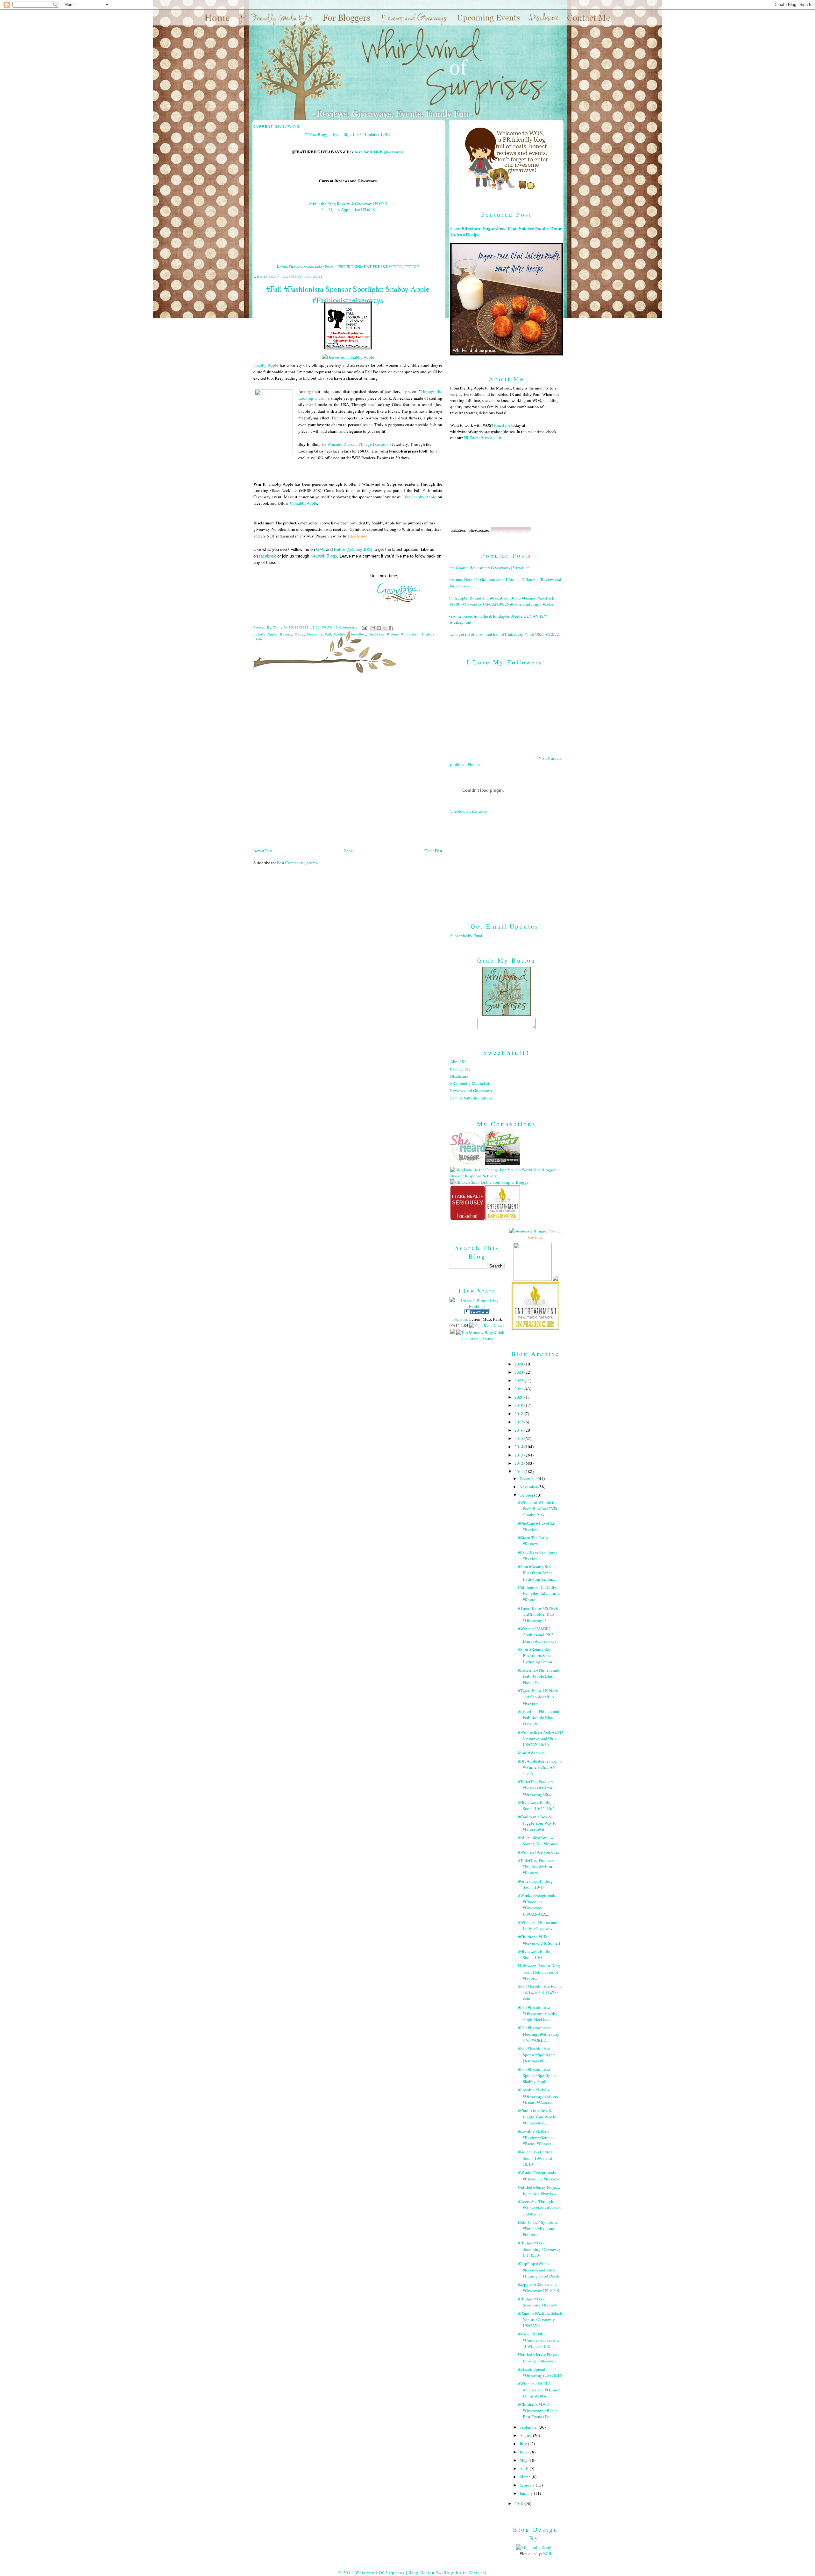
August (526, 2435)
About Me (459, 1062)
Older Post (433, 851)
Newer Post (263, 851)
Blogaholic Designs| (465, 2572)
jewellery (358, 634)
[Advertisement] (507, 863)
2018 (519, 1414)
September (529, 2427)
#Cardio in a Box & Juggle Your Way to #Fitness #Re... (537, 2117)
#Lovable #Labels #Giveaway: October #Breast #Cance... (538, 2096)
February (528, 2485)
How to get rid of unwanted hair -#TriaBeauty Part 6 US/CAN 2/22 (502, 634)
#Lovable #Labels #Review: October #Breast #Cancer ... (536, 2137)
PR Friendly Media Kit (470, 1083)
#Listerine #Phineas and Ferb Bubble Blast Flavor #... (539, 1676)
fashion (341, 634)
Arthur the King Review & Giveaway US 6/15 (348, 204)
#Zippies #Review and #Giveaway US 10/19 (539, 2287)
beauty (286, 634)
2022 (519, 1380)
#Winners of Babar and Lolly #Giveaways (538, 1926)
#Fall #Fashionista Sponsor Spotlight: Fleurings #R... (537, 2055)
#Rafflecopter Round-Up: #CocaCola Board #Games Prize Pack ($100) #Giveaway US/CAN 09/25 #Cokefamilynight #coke (500, 601)
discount (314, 634)
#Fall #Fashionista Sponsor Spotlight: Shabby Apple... (537, 2075)
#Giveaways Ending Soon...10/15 (535, 1955)
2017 (519, 1422)
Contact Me (460, 1069)
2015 (519, 1438)
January (527, 2493)
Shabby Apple (266, 365)
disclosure (359, 536)
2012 (519, 1463)
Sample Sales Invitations (471, 1098)
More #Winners (531, 1753)
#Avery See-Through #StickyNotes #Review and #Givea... (540, 2208)
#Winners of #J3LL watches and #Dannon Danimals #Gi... (539, 2390)
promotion (410, 634)
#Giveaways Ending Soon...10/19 (535, 1884)
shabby (428, 634)
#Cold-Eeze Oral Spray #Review (538, 1555)
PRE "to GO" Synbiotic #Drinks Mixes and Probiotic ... (538, 2228)
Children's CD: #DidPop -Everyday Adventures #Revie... (540, 1593)
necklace (377, 634)
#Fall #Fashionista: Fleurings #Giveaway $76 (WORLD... (539, 2034)
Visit (469, 812)
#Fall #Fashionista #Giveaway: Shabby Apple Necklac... (538, 2013)
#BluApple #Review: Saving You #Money (538, 1841)
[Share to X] (385, 628)
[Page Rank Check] (487, 1325)
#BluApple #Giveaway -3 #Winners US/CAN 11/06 (540, 1767)
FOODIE (412, 267)
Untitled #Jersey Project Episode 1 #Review (539, 2358)
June (524, 2452)
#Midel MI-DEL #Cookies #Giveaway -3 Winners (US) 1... (539, 2340)
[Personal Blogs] (477, 1313)
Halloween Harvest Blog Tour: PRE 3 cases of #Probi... (539, 1972)
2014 (519, 1447)
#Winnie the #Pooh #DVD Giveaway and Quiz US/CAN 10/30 (540, 1738)
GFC (320, 549)
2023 (519, 1372)
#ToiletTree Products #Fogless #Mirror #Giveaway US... (536, 1788)
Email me (502, 425)
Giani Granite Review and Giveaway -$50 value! (487, 568)
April (524, 2468)
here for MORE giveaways (378, 152)
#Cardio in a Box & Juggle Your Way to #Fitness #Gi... (537, 1823)
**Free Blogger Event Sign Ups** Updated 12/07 (348, 134)
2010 (519, 2503)
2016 (519, 1430)
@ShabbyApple (303, 503)
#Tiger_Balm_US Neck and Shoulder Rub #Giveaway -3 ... (538, 1614)
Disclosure (459, 1076)
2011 (519, 1471)
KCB (547, 2553)
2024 (519, 1364)
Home (349, 851)
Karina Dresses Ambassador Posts (305, 267)
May (524, 2460)
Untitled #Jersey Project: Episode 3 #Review (539, 2190)
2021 (519, 1389)
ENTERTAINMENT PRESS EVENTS (369, 267)
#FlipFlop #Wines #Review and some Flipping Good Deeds (539, 2270)
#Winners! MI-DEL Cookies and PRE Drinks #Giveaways (537, 1635)
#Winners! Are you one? (539, 1852)
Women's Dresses (342, 444)
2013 (519, 1455)
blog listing (460, 1319)
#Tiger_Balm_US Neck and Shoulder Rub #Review (538, 1697)
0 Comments (347, 627)
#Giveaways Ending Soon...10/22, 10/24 (537, 1806)
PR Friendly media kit (482, 438)
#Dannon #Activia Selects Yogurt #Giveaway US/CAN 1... (540, 2319)
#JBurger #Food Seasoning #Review (537, 2302)
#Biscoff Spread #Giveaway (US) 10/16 (540, 2372)
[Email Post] (364, 627)
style (258, 639)
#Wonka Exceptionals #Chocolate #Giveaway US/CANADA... (537, 1905)
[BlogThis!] (379, 628)
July (524, 2444)
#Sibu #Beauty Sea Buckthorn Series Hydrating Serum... (536, 1573)
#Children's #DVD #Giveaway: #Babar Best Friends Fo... (537, 2410)
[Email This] (373, 628)
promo (393, 634)
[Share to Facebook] (391, 628)
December (529, 1478)
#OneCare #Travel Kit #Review (537, 1526)
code (299, 634)
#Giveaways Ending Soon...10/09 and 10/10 (535, 2158)
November (529, 1487)
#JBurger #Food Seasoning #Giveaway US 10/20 (539, 2249)
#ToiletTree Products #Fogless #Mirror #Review (536, 1867)
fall (328, 634)
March (526, 2477)
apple (273, 634)
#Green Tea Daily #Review (533, 1541)
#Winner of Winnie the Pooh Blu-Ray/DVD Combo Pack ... (538, 1509)
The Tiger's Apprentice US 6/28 (348, 209)
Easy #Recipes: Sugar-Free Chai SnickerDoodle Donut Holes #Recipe (507, 232)
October (527, 1495)
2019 (519, 1405)
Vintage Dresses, (372, 444)
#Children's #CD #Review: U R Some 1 (539, 1940)
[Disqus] (348, 763)
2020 (519, 1397)
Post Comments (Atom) (297, 863)
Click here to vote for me (483, 1336)
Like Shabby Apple (419, 497)
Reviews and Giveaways (471, 1091)
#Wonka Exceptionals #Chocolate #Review (539, 2176)
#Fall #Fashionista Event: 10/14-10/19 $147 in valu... (540, 1993)
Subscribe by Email (467, 936)
